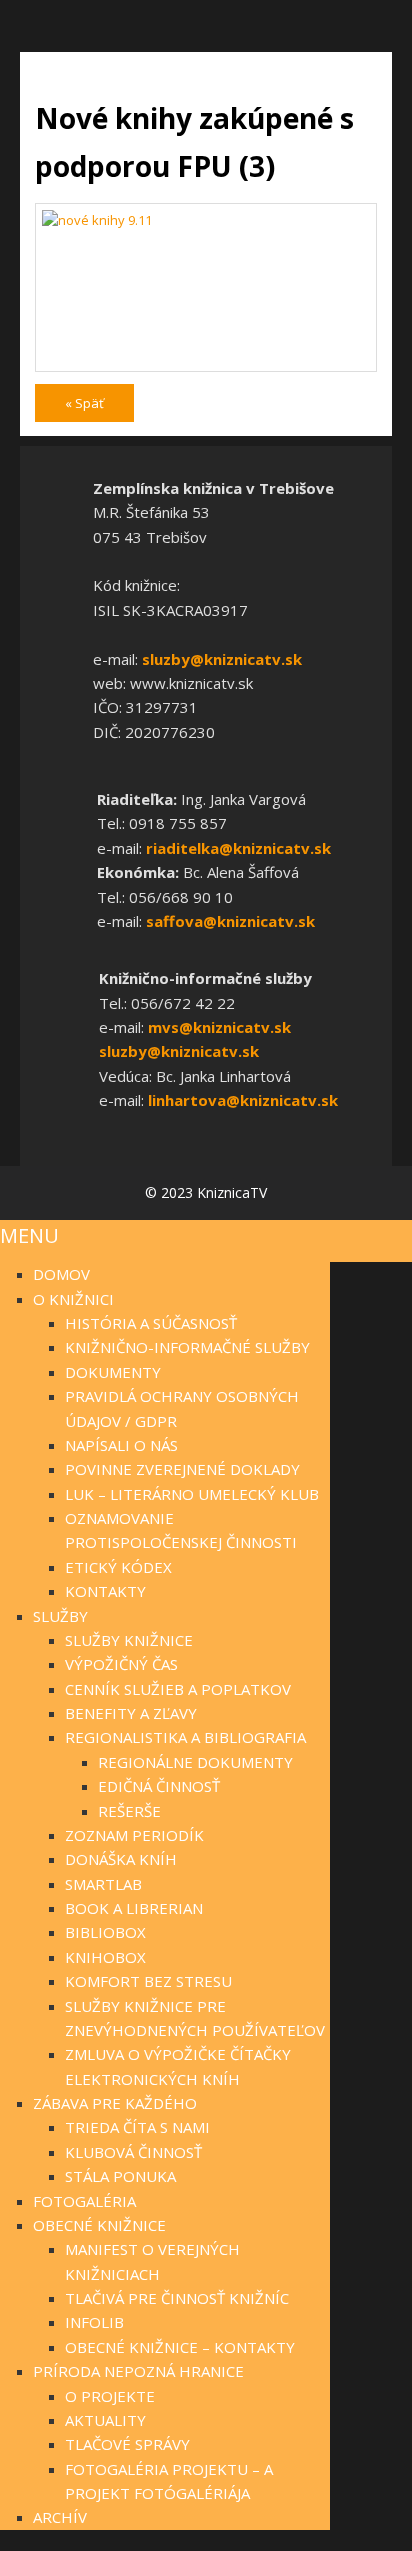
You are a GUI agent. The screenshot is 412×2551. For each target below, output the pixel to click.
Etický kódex (118, 1567)
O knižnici (73, 1299)
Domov (61, 1274)
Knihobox (105, 1957)
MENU (29, 1235)
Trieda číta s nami (137, 2127)
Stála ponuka (120, 2176)
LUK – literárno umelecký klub (192, 1494)
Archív (60, 2517)
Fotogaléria (84, 2201)
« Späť (84, 403)
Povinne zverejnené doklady (182, 1469)
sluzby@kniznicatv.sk (222, 659)
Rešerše (129, 1811)
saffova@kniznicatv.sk (230, 921)
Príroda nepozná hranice (138, 2371)
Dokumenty (113, 1372)
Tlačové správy (127, 2444)
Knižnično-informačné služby (187, 1347)
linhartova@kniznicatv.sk (243, 1100)
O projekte (110, 2396)
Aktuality (105, 2420)
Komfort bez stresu (148, 1981)
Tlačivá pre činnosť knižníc (177, 2298)
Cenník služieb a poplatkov (178, 1689)
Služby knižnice (129, 1640)
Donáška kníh (121, 1859)
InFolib (94, 2322)
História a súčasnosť (151, 1323)
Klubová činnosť (133, 2152)
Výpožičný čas (121, 1664)
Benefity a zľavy (131, 1713)
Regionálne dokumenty (195, 1762)
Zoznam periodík (134, 1835)
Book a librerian (134, 1908)
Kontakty (105, 1591)
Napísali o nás (121, 1445)
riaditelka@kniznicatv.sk (238, 848)
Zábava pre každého (115, 2103)
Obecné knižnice (99, 2225)
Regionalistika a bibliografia (185, 1737)
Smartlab (103, 1884)
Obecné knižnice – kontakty (180, 2347)
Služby (60, 1616)
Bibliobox (105, 1932)
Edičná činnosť (159, 1786)
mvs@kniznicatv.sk (219, 1027)
